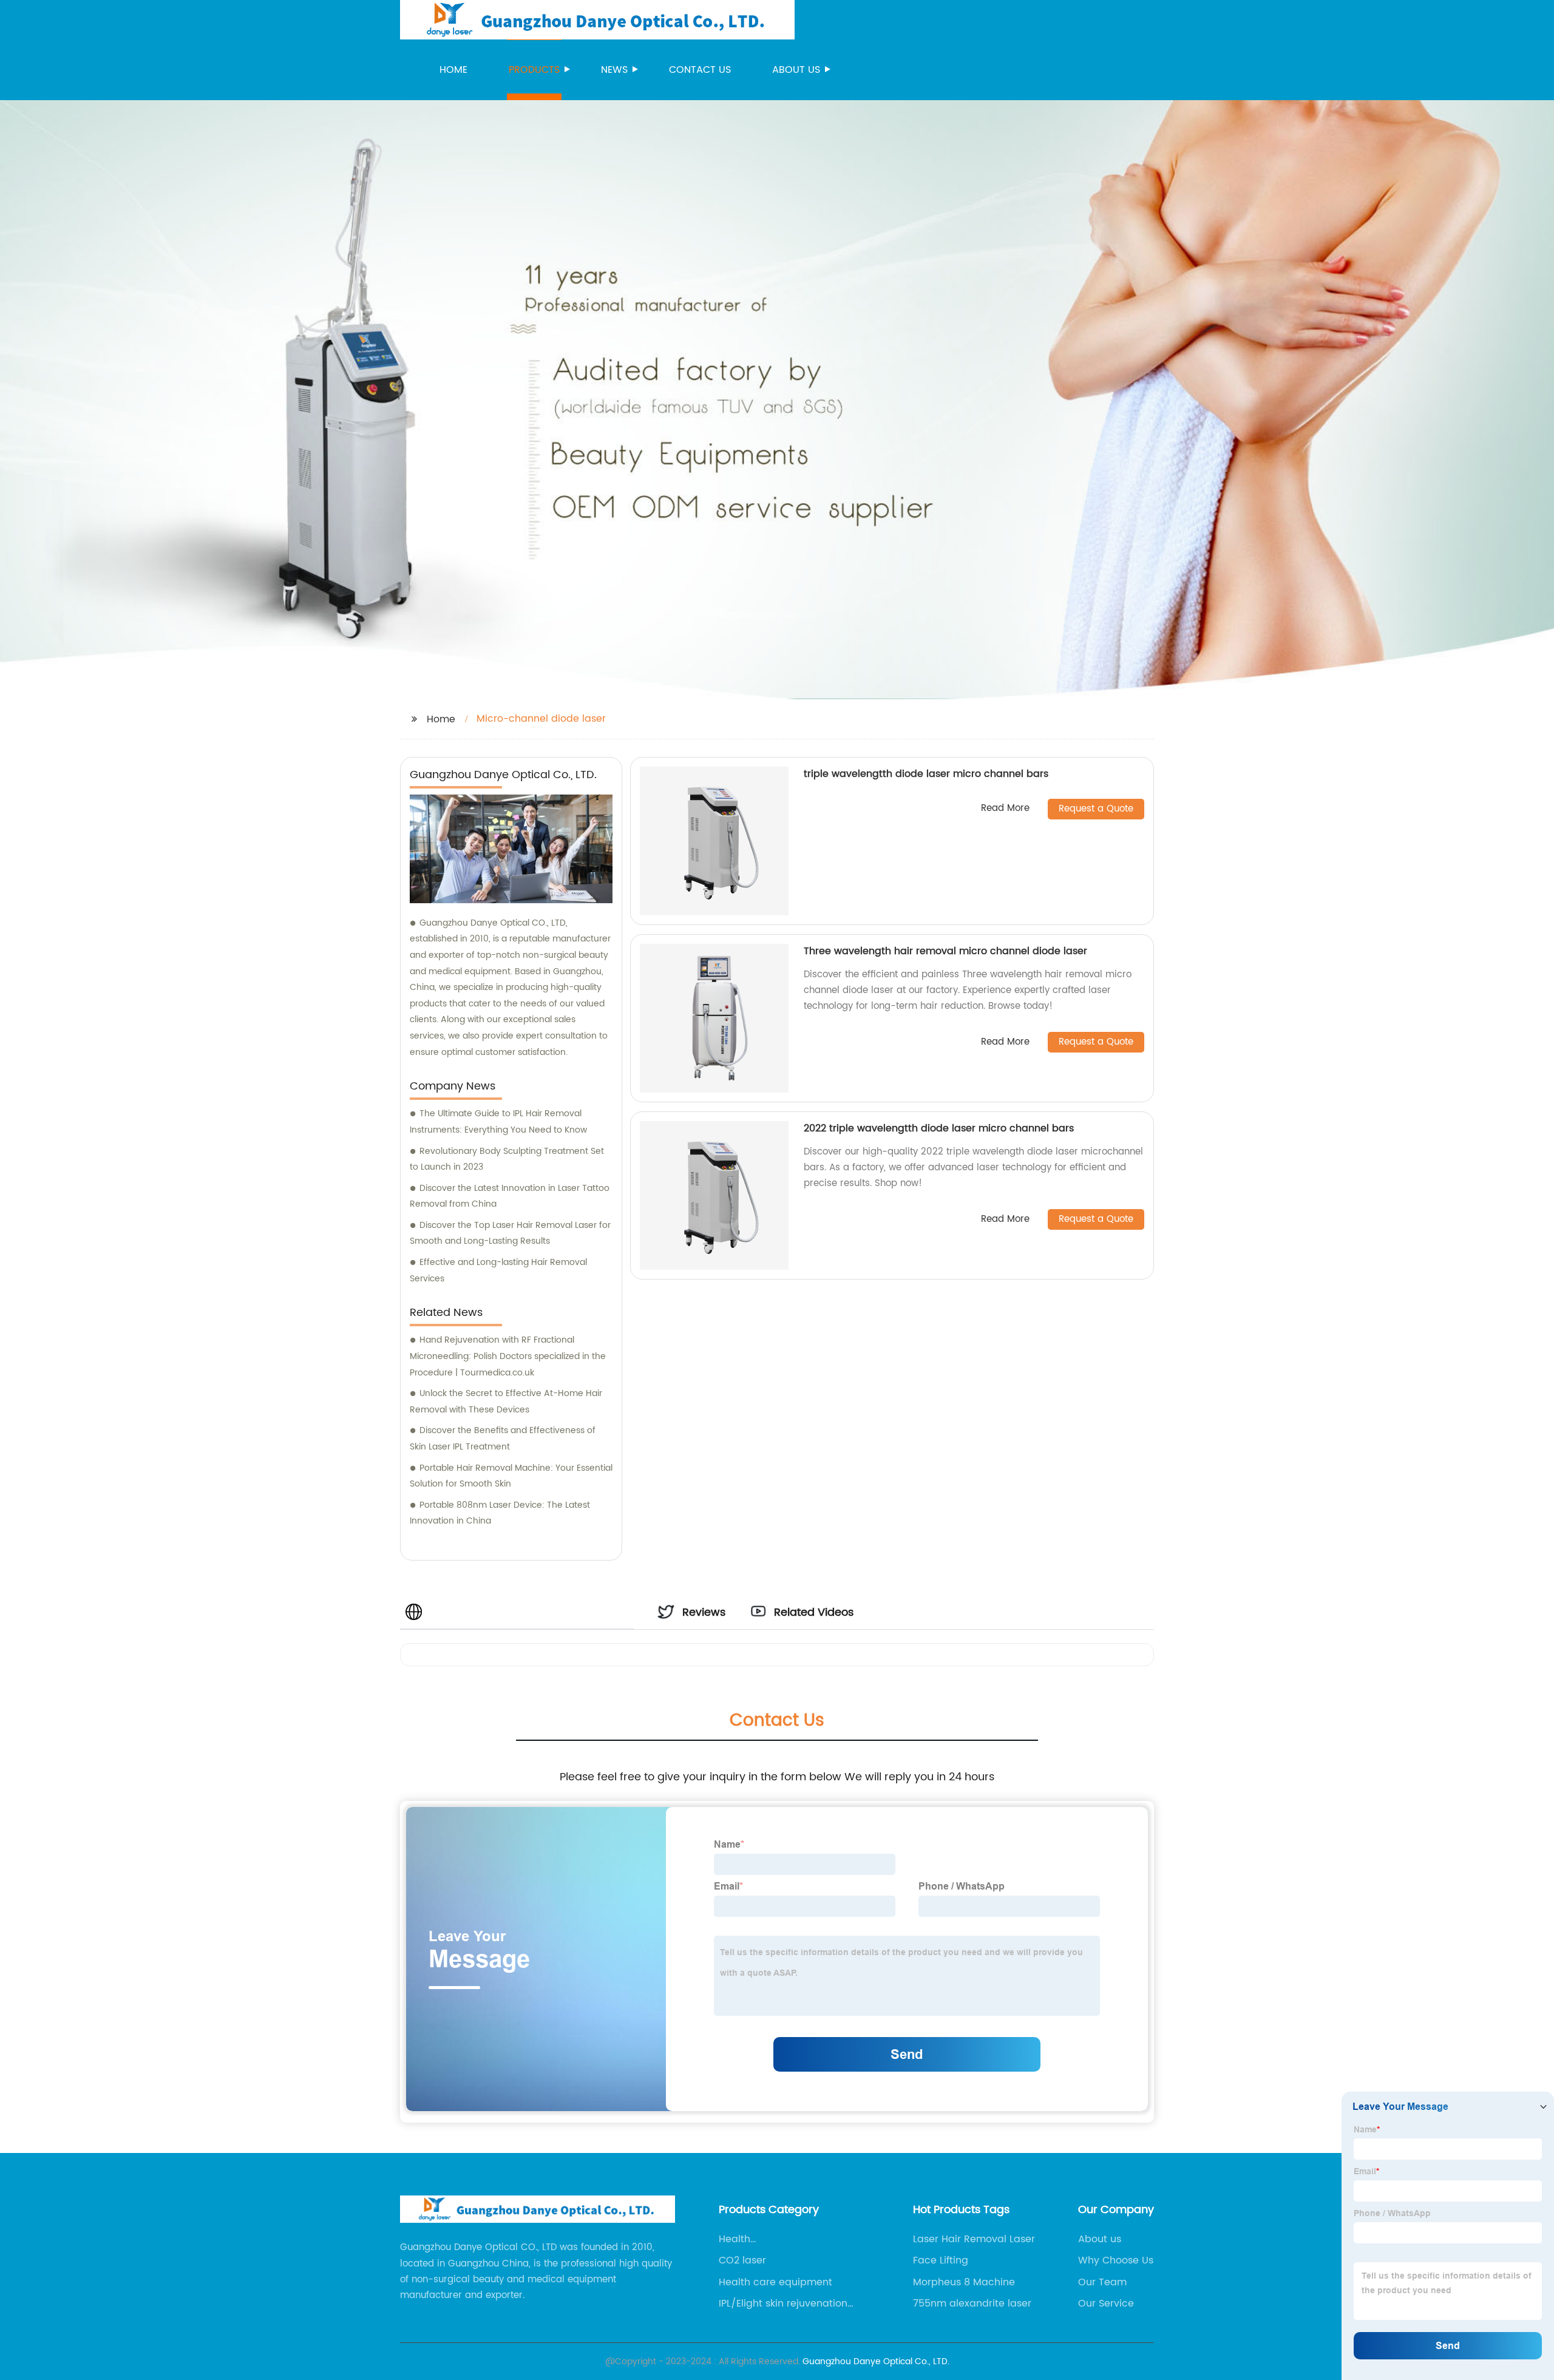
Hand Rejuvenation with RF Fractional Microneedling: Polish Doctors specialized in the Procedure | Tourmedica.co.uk (508, 1356)
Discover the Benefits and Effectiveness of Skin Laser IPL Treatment (503, 1439)
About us (796, 70)
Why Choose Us (1116, 2260)
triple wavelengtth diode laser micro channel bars (926, 774)
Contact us (700, 70)
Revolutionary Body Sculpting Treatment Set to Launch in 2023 (507, 1159)
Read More (1005, 809)
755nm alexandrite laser (972, 2304)
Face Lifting (941, 2260)
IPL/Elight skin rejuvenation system (783, 2304)
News (614, 70)
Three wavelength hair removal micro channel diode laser (945, 951)
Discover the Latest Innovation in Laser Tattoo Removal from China (510, 1196)
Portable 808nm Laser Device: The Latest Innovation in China (500, 1513)
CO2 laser (742, 2260)
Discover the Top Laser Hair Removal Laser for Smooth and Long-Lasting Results (510, 1233)
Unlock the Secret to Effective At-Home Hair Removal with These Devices (506, 1402)
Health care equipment (775, 2282)
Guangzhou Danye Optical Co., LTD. (876, 2361)
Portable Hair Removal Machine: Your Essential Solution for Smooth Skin (511, 1476)
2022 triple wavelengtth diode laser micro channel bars (939, 1128)
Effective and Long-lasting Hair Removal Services (498, 1270)
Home (453, 70)
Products (534, 70)
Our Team (1102, 2282)
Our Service (1106, 2304)
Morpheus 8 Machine (964, 2282)
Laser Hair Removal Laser (974, 2239)
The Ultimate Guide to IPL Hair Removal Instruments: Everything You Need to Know (498, 1122)
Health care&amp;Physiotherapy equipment (780, 2239)
